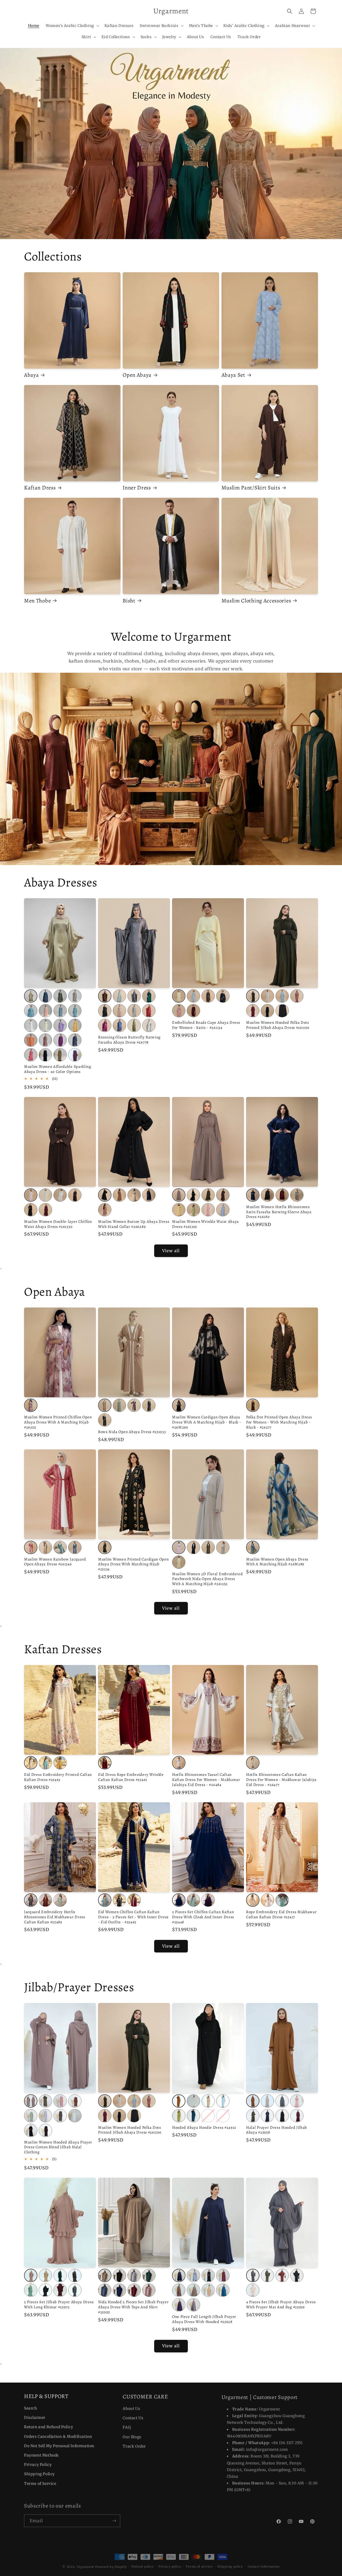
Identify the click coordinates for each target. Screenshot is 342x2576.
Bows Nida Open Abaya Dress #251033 (132, 1432)
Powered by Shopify (111, 2564)
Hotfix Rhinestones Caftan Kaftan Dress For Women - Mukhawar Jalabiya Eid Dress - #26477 (281, 1780)
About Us (131, 2408)
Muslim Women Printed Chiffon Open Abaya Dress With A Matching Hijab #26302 (58, 1422)
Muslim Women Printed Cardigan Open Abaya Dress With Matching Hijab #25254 (133, 1564)
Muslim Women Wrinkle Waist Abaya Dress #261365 (205, 1224)
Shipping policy (230, 2563)
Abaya (31, 375)
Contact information (264, 2563)
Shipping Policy (39, 2473)
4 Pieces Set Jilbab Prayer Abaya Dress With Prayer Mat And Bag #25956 (281, 2305)
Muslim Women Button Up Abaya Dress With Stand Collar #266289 (134, 1224)
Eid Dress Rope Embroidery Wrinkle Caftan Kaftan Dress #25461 (131, 1777)
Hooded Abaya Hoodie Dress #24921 (204, 2128)
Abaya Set (233, 375)
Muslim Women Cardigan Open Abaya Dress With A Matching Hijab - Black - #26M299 (207, 1422)
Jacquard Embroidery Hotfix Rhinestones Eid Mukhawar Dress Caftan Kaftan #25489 (55, 1917)
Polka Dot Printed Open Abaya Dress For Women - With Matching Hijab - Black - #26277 (279, 1422)
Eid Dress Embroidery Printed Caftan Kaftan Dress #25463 (58, 1777)
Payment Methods (41, 2455)
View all (171, 1251)
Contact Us (133, 2417)
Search (31, 2408)
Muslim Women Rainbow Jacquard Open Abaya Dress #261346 (55, 1562)
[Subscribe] (114, 2519)
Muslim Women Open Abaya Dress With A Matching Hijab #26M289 (277, 1562)
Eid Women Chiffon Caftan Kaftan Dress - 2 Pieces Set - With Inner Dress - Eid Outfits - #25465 (133, 1917)
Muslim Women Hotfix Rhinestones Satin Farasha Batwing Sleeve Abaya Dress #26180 (279, 1212)
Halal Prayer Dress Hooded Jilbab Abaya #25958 (277, 2130)
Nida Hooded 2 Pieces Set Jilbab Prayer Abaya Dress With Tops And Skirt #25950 (133, 2307)
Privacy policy (170, 2563)
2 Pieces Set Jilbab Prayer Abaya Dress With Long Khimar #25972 (59, 2305)
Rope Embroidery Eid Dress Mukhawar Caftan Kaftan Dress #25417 (281, 1915)
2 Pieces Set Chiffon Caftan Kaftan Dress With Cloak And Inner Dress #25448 (203, 1917)
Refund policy (143, 2563)
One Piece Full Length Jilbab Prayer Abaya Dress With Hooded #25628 (204, 2319)
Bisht (129, 601)
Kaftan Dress (40, 488)
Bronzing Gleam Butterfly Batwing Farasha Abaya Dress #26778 (129, 1040)
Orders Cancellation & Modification (58, 2436)
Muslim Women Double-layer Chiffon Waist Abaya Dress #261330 (58, 1224)
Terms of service (199, 2563)
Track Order (134, 2445)
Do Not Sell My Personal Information (59, 2445)
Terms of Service (40, 2483)
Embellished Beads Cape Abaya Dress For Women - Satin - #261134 (206, 1025)
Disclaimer (35, 2417)
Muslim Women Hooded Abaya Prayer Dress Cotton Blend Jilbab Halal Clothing (58, 2147)
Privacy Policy (38, 2464)
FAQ (127, 2426)
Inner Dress (137, 488)
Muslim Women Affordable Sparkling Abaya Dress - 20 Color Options (58, 1069)
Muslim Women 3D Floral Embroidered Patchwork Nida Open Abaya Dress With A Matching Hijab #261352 (207, 1579)
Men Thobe (37, 601)
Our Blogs (132, 2436)
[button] (72, 26)
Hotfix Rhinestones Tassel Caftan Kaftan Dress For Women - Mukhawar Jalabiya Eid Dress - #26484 (206, 1780)
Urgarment (85, 2564)
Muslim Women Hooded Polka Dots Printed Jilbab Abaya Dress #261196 (278, 1025)
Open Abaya (137, 375)
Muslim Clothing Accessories (256, 601)
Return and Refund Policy (48, 2426)
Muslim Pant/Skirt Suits (251, 488)
